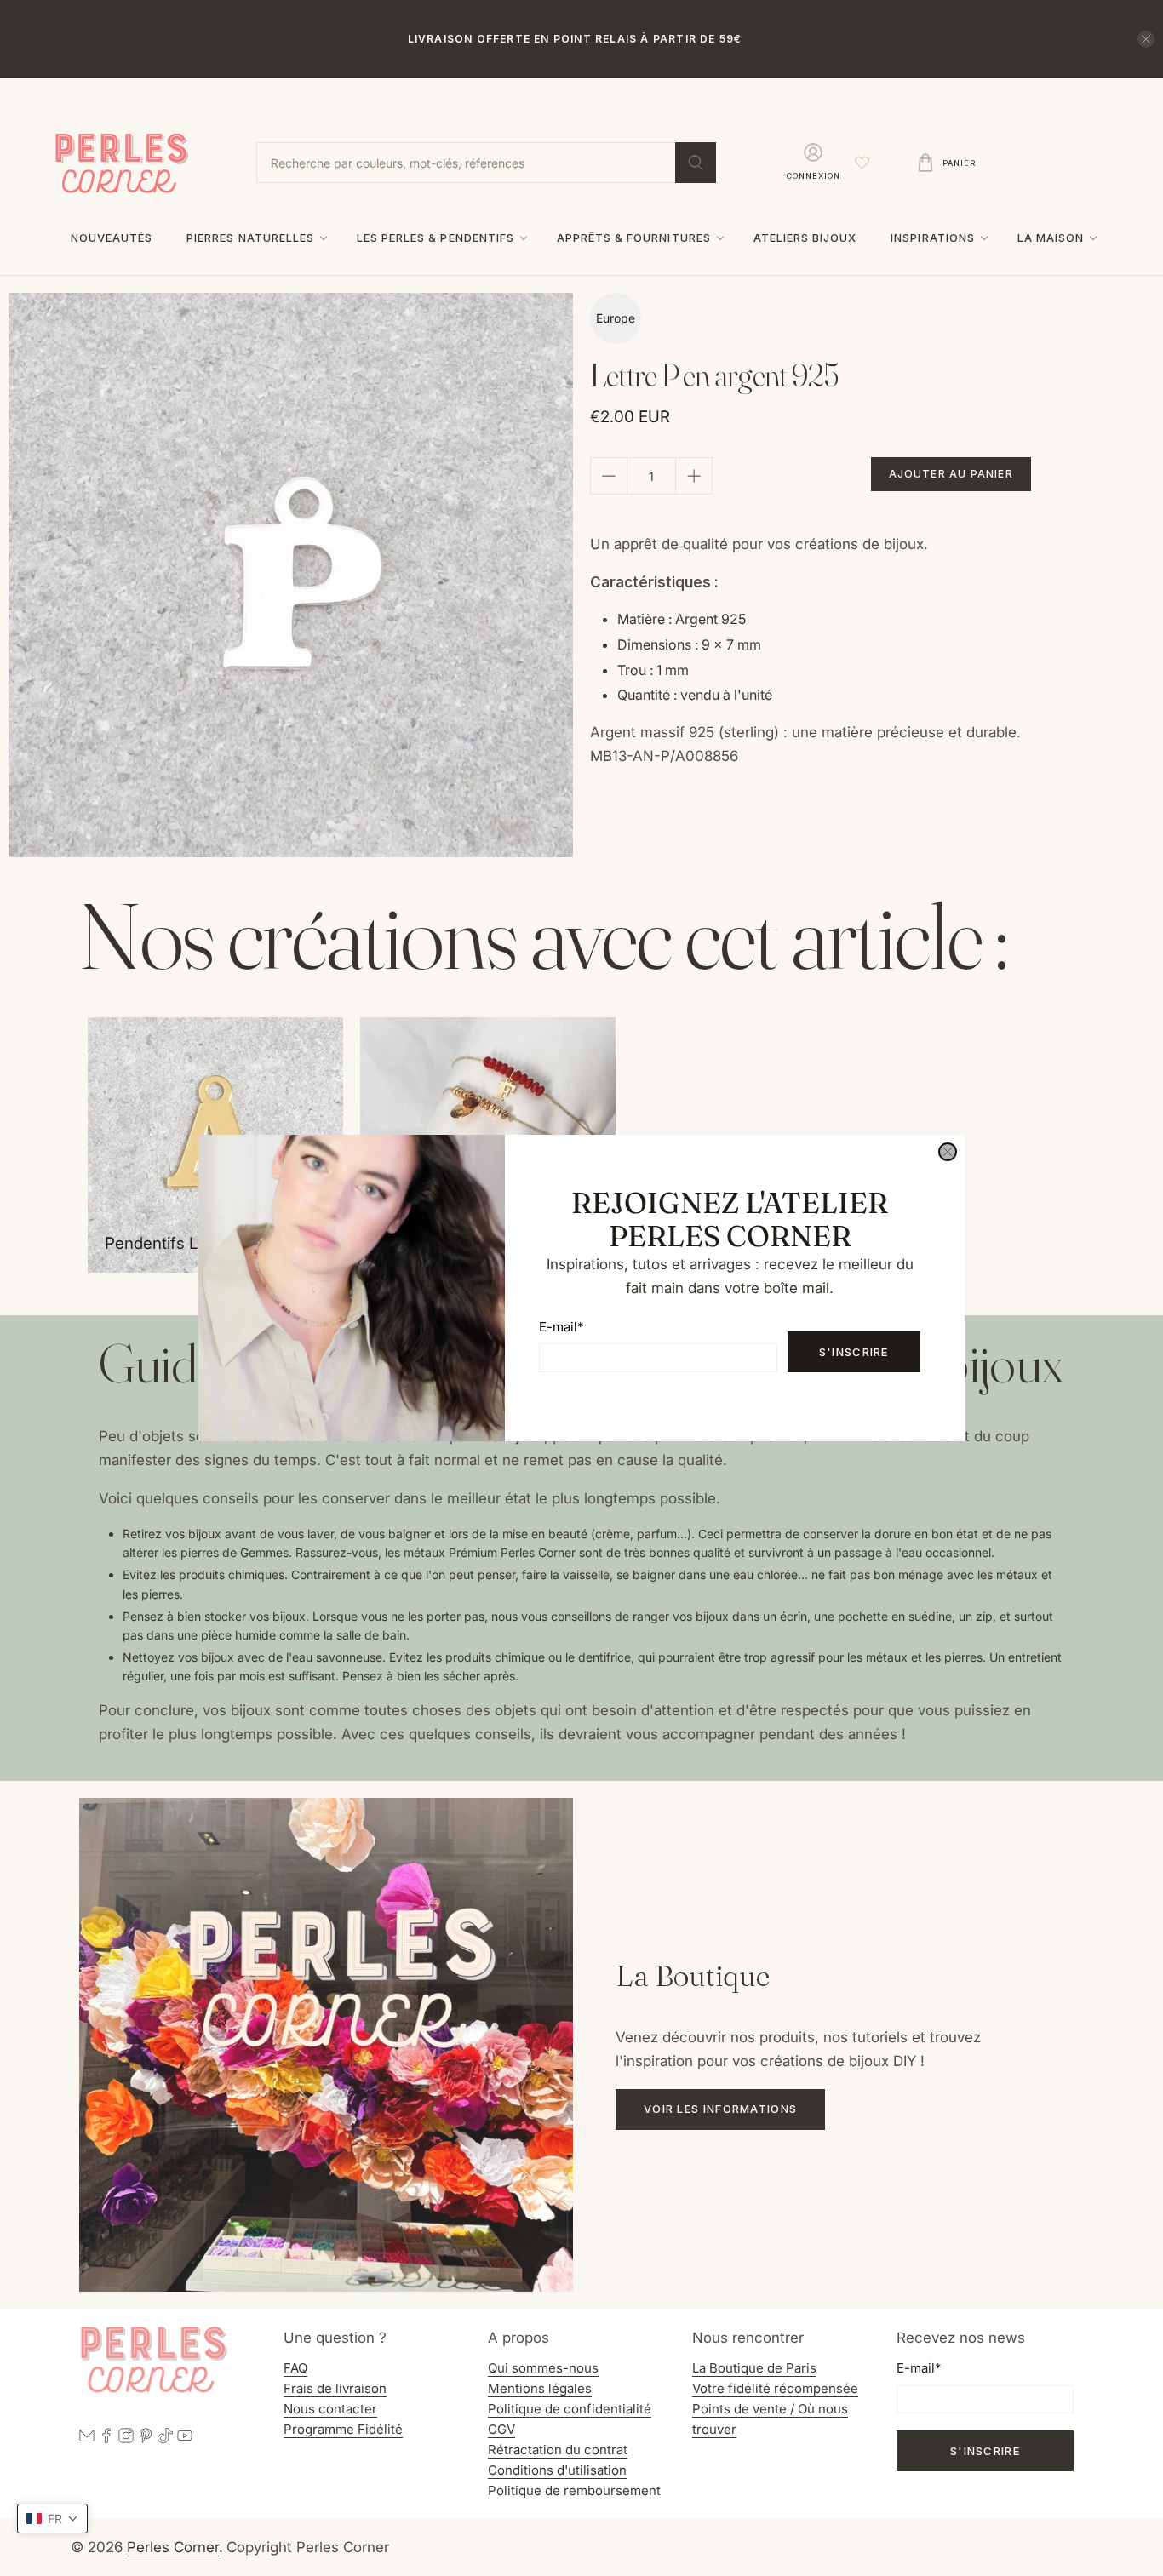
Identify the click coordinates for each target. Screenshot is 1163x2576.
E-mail (561, 1327)
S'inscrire (854, 1352)
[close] (948, 1152)
